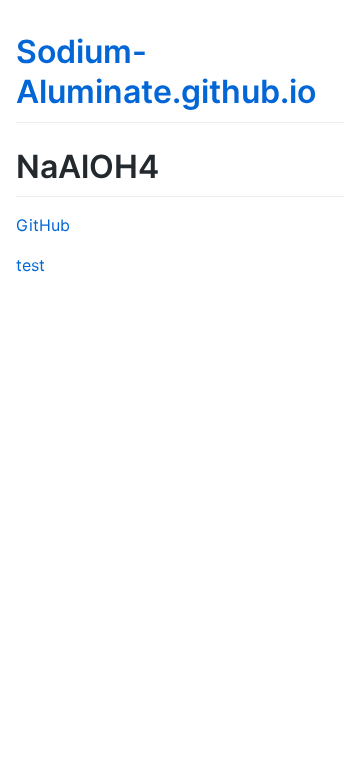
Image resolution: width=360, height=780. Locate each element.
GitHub (43, 225)
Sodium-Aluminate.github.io (166, 71)
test (30, 265)
